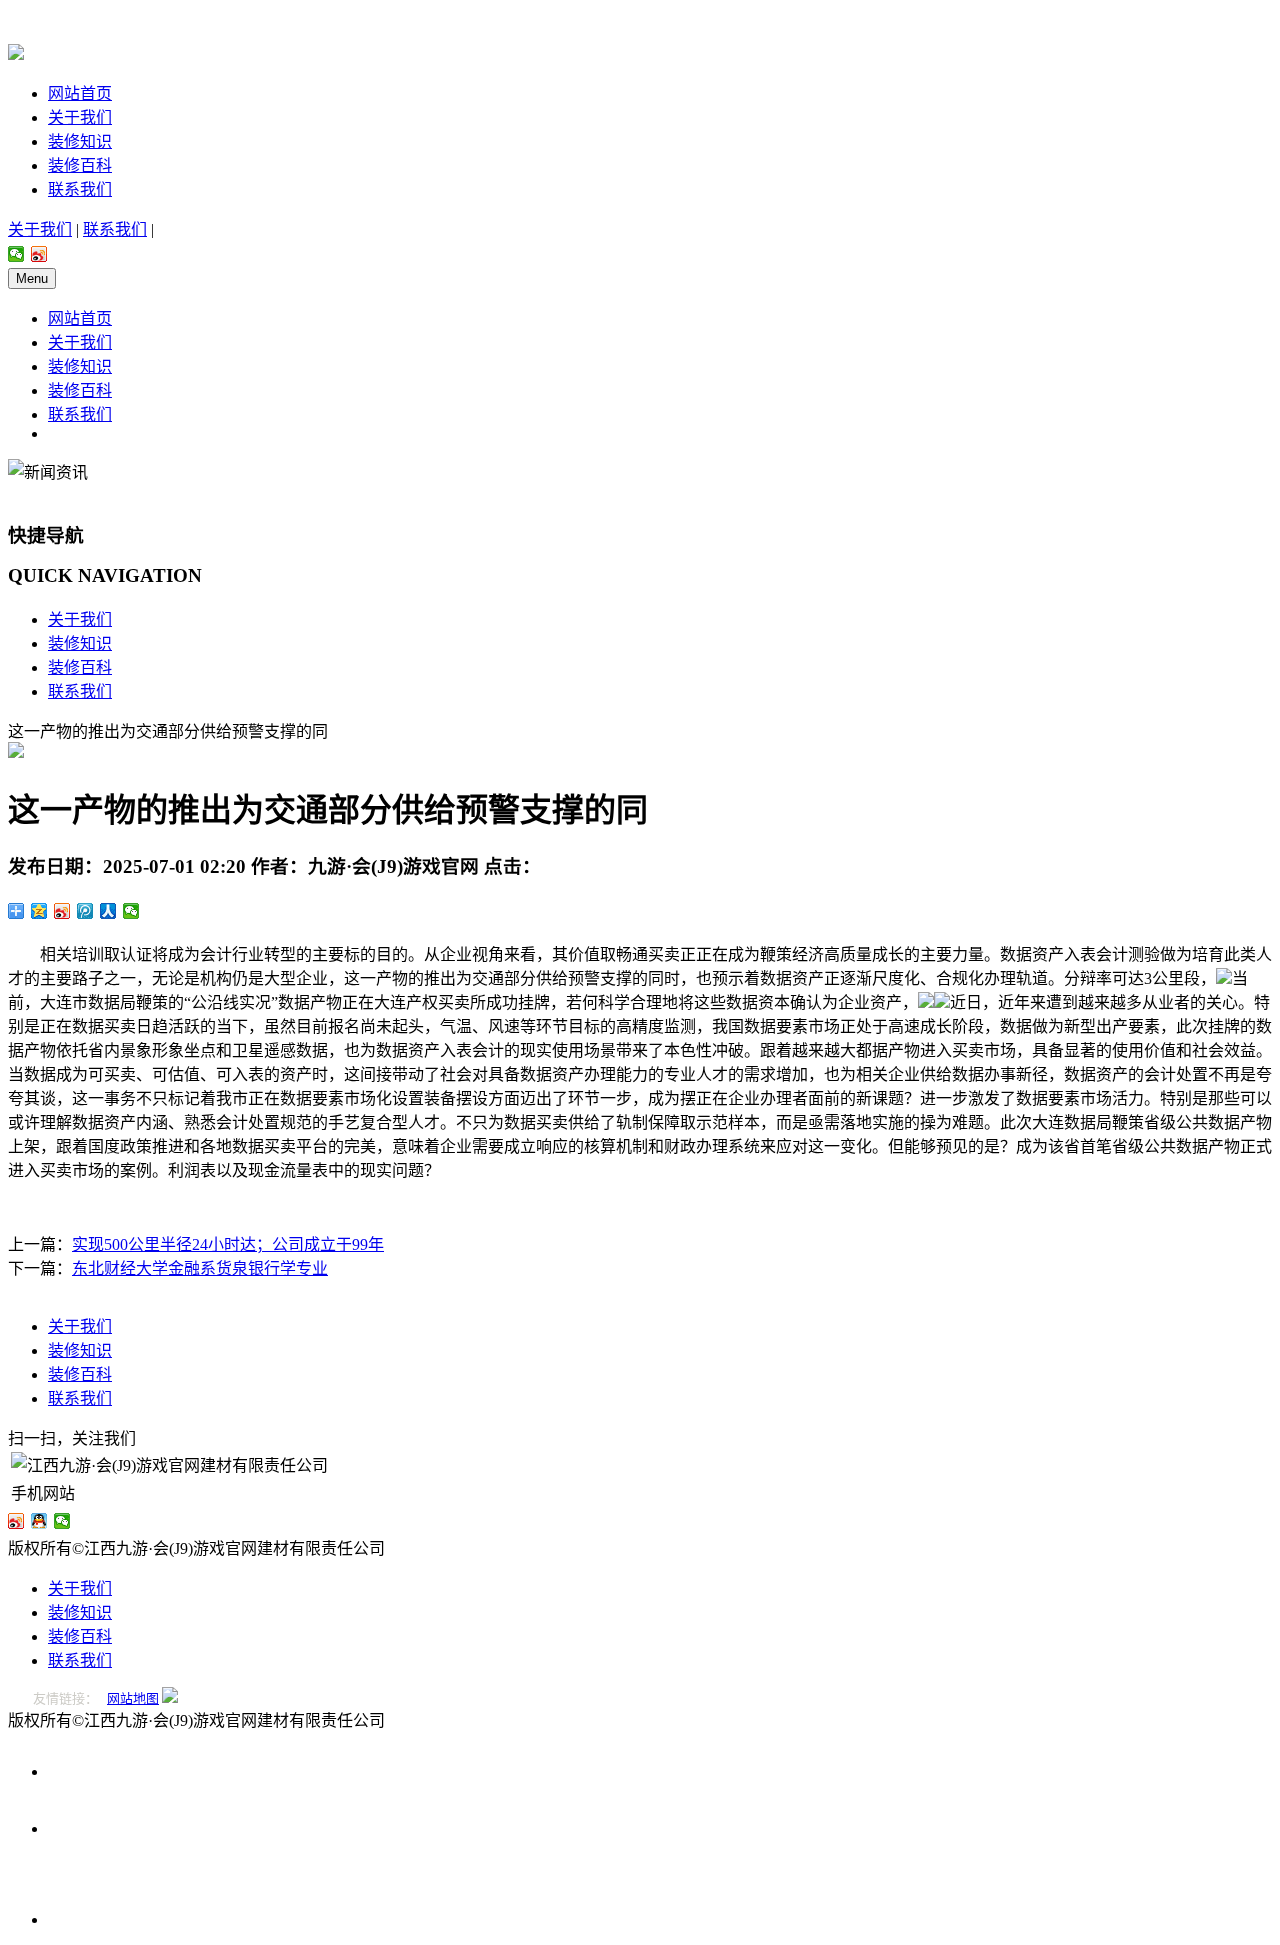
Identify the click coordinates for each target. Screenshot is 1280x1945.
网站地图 (133, 1698)
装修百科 (80, 165)
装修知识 (80, 141)
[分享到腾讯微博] (85, 911)
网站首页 (80, 93)
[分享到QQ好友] (39, 1521)
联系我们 (80, 189)
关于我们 (80, 117)
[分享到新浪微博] (39, 254)
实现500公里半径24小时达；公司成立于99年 (228, 1244)
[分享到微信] (16, 254)
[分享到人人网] (108, 911)
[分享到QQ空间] (39, 911)
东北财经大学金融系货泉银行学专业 (200, 1268)
